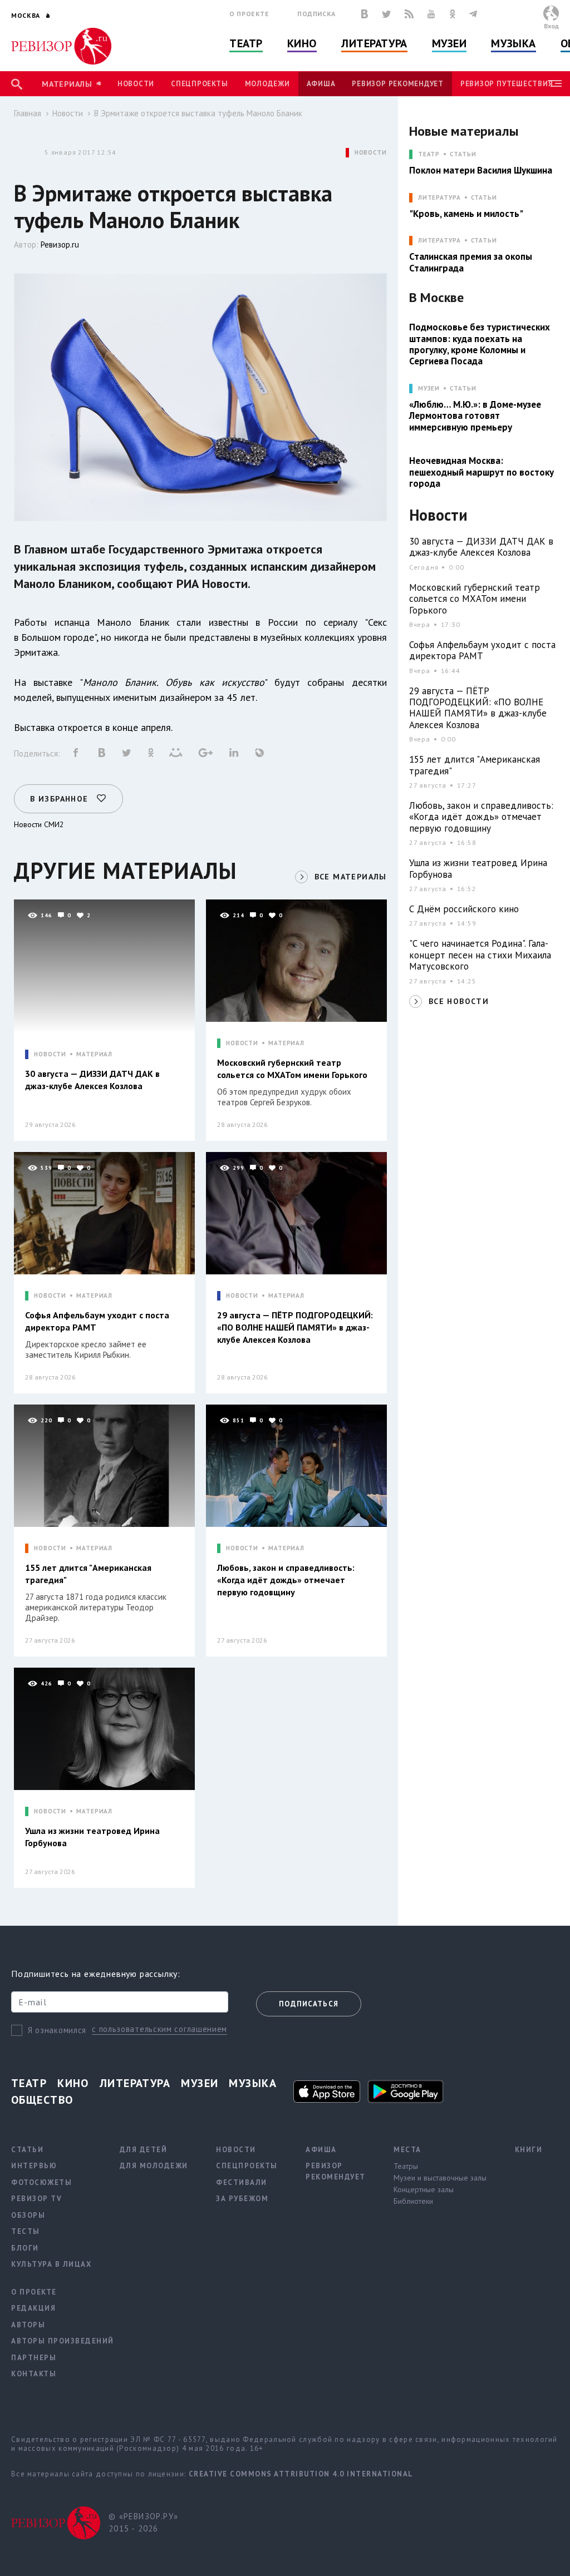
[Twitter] (386, 14)
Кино (302, 43)
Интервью (34, 2166)
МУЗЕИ (429, 389)
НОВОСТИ (371, 153)
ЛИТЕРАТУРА (439, 198)
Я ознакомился (57, 2030)
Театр (246, 43)
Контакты (34, 2374)
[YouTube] (431, 14)
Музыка (513, 43)
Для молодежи (154, 2166)
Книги (529, 2150)
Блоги (25, 2248)
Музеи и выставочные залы (440, 2178)
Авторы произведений (63, 2341)
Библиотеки (413, 2201)
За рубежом (242, 2199)
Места (407, 2150)
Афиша (321, 84)
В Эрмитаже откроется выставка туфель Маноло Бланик (198, 113)
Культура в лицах (51, 2264)
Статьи (463, 154)
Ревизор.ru (60, 244)
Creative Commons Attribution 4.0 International (301, 2474)
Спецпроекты (199, 84)
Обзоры (28, 2215)
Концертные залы (424, 2189)
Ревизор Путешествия (507, 84)
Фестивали (242, 2182)
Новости (136, 84)
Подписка (316, 14)
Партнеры (34, 2358)
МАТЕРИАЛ (94, 1054)
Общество (42, 2100)
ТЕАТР (429, 154)
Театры (406, 2166)
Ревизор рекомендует (397, 84)
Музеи (449, 43)
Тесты (26, 2231)
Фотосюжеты (41, 2182)
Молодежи (267, 84)
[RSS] (409, 14)
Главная (28, 113)
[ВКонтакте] (365, 14)
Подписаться (309, 2004)
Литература (374, 43)
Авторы (28, 2325)
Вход (551, 26)
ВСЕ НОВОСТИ (459, 1001)
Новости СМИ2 (39, 824)
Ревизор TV (36, 2199)
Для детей (144, 2150)
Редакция (33, 2308)
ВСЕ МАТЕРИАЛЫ (351, 877)
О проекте (249, 14)
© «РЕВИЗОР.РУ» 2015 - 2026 (143, 2523)
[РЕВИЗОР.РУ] (61, 46)
